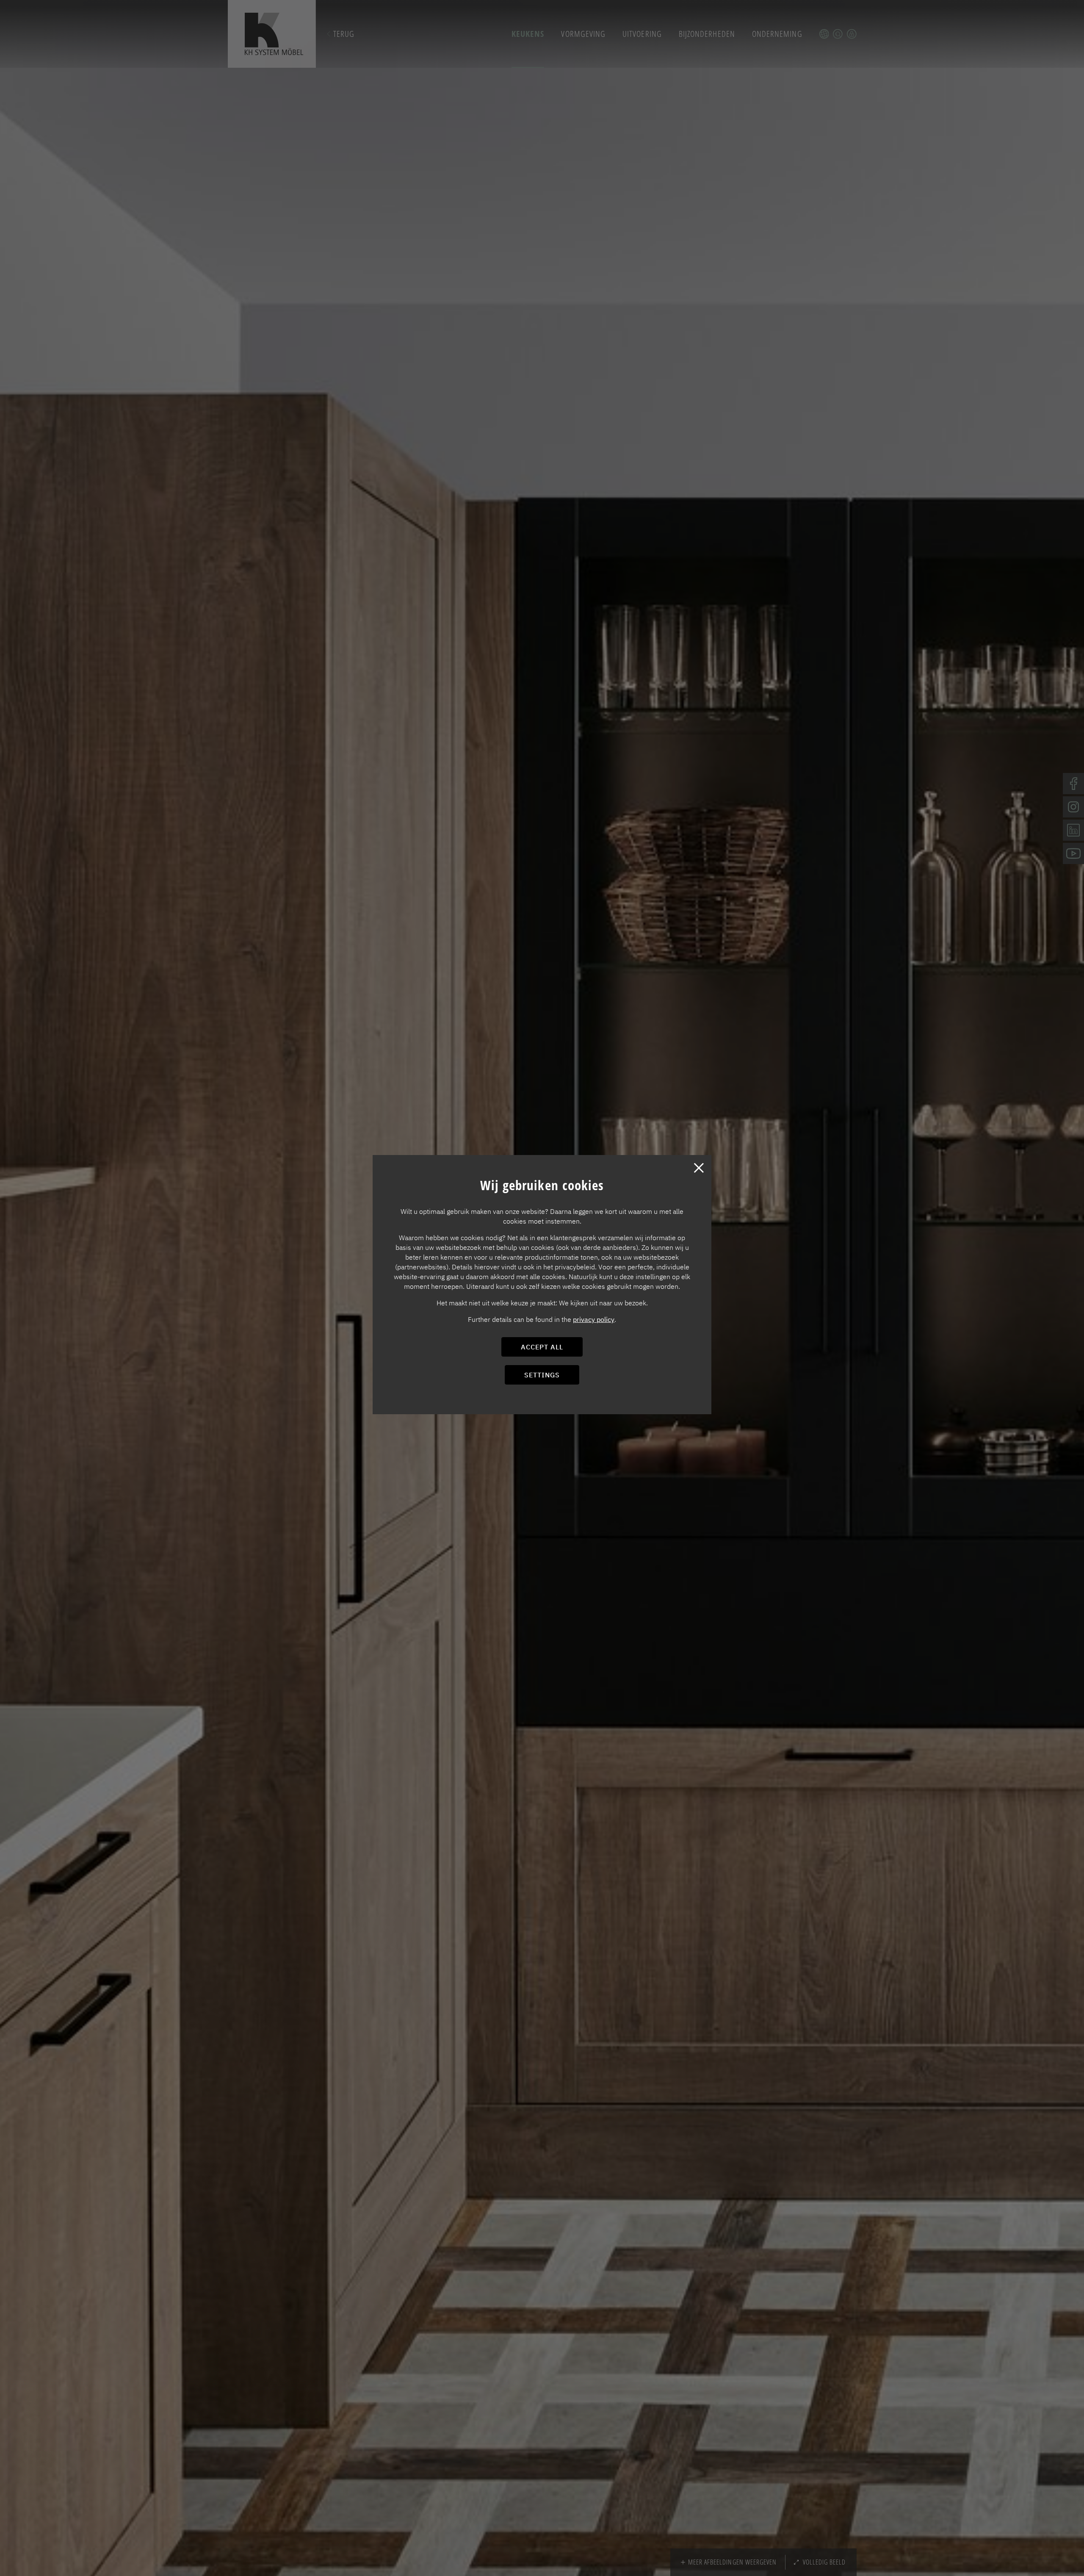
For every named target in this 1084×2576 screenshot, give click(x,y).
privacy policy (594, 1319)
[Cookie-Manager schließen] (699, 1168)
